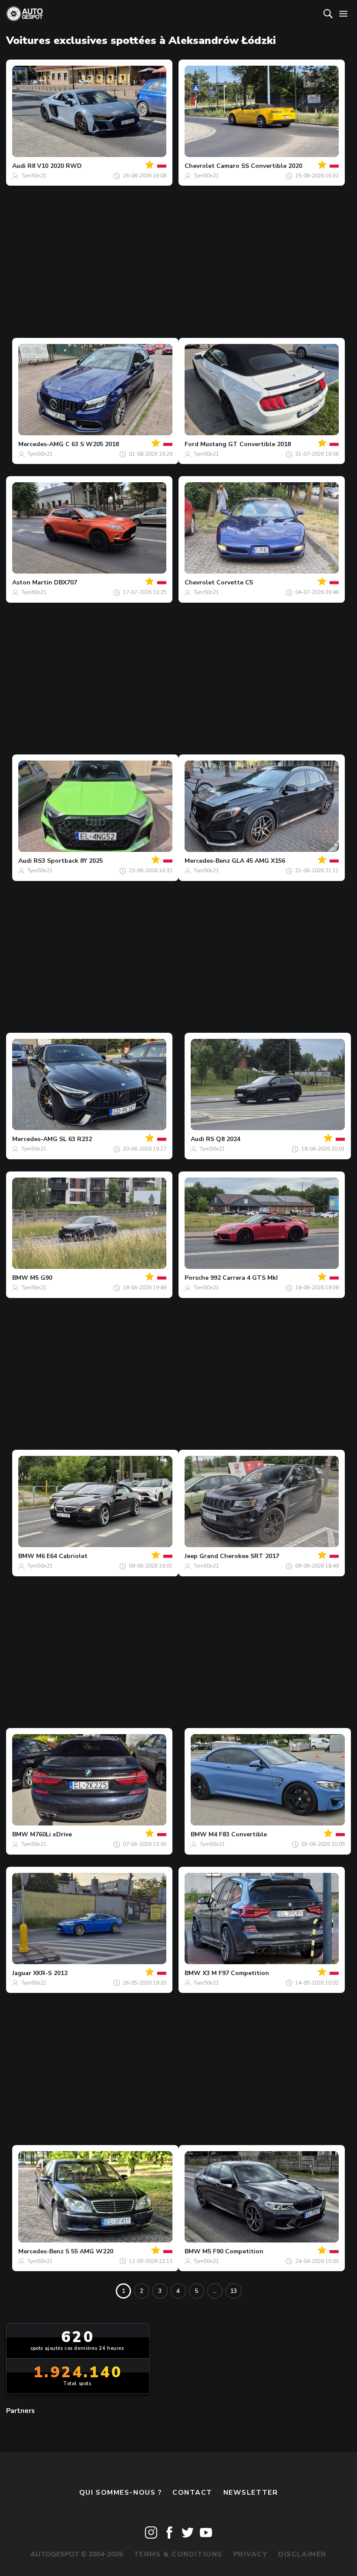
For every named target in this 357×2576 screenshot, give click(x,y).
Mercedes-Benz (207, 861)
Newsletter (251, 2493)
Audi (19, 166)
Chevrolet (200, 166)
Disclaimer (302, 2554)
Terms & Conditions (178, 2554)
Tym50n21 (34, 176)
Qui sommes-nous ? (121, 2493)
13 (233, 2291)
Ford (192, 444)
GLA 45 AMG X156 (258, 861)
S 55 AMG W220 (89, 2251)
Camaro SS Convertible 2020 (259, 166)
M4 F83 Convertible (238, 1834)
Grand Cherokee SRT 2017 (239, 1556)
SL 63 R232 (76, 1139)
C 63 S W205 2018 (92, 444)
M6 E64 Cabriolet (62, 1556)
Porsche (197, 1278)
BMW (20, 1278)
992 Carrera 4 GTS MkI (244, 1278)
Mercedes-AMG (41, 444)
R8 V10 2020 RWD (55, 166)
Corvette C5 (235, 582)
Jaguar (22, 1973)
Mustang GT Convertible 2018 (246, 444)
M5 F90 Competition (233, 2251)
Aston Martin (32, 582)
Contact (192, 2493)
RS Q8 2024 (223, 1139)
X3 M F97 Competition (236, 1973)
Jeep (191, 1556)
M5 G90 (41, 1278)
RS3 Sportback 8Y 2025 (68, 861)
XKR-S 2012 (50, 1973)
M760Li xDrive (51, 1834)
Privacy (251, 2554)
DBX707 (66, 582)
